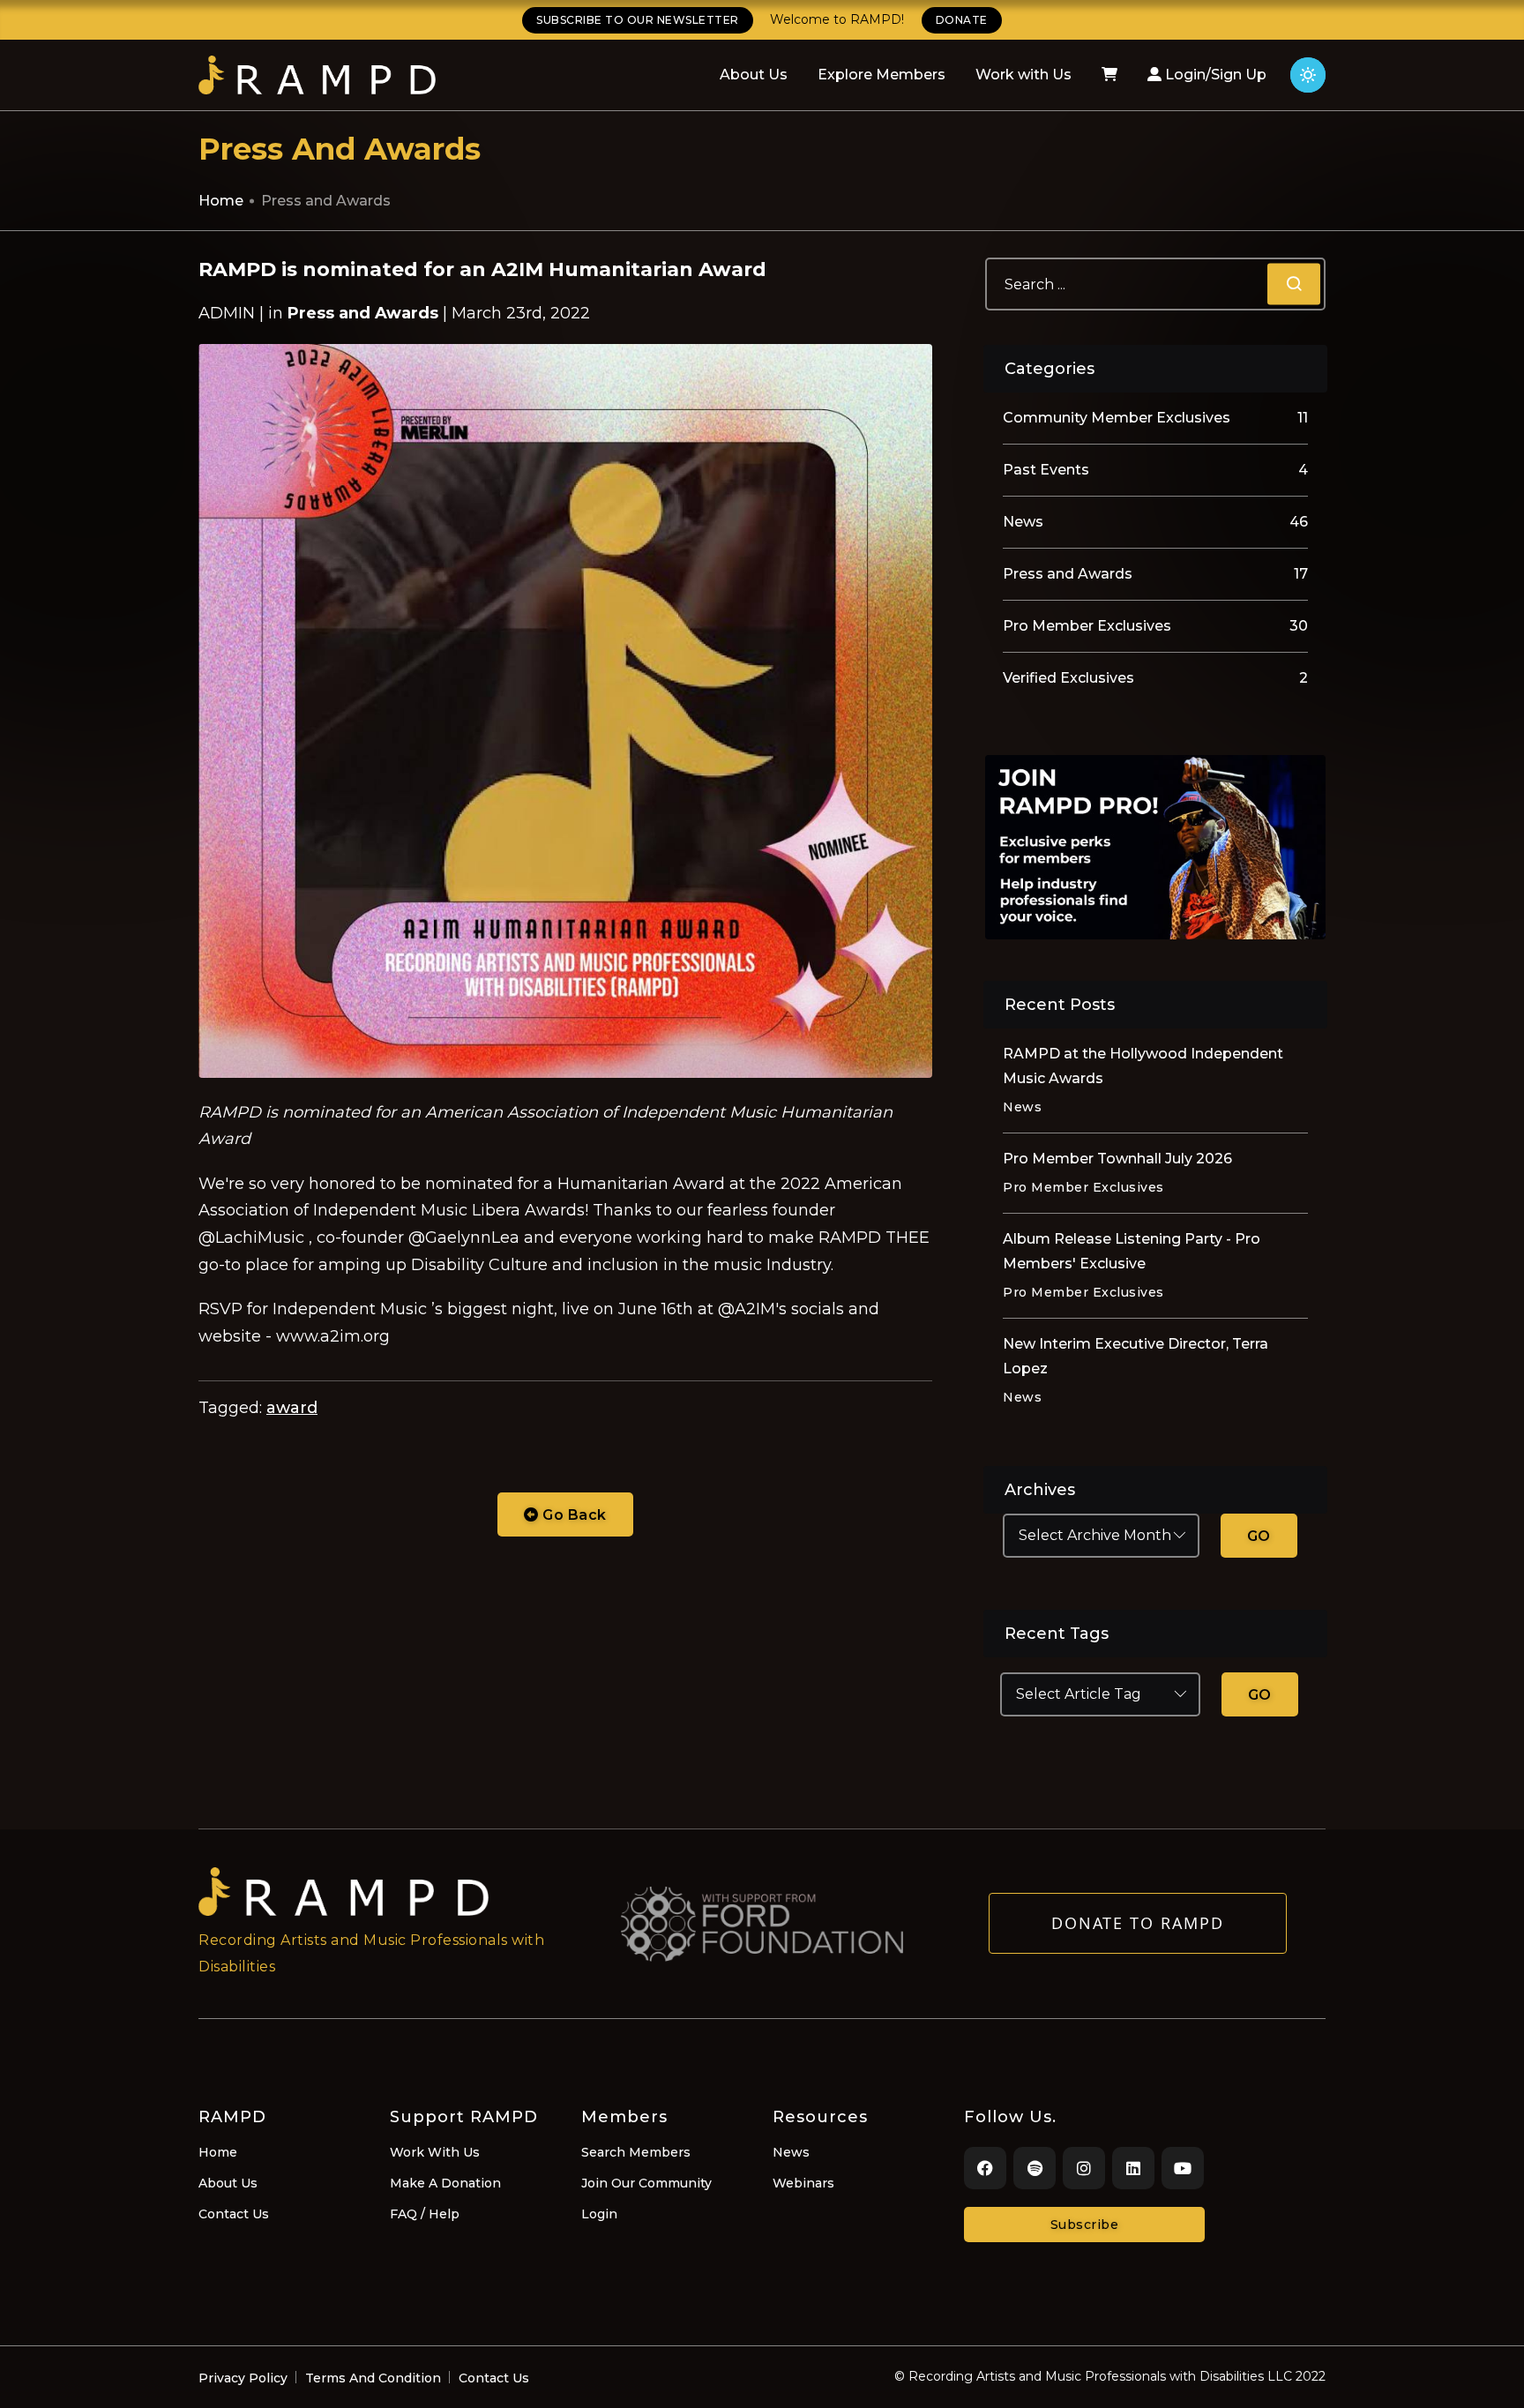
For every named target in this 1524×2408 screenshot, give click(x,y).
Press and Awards (326, 201)
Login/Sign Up (1214, 75)
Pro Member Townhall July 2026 (1117, 1159)
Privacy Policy (243, 2378)
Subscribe (1085, 2225)
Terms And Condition (373, 2378)
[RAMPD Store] (1109, 75)
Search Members (636, 2152)
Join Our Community (646, 2183)
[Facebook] (985, 2168)
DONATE (962, 20)
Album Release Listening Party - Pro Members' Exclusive (1132, 1251)
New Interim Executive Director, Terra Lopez (1136, 1356)
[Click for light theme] (1308, 75)
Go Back (573, 1515)
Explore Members (882, 75)
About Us (754, 75)
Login (599, 2214)
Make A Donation (445, 2183)
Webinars (803, 2183)
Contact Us (234, 2214)
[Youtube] (1183, 2168)
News (791, 2152)
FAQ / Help (425, 2214)
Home (221, 201)
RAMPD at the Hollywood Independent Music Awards (1143, 1066)
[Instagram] (1084, 2168)
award (292, 1408)
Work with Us (1023, 75)
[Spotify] (1035, 2168)
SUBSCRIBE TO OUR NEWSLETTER (638, 20)
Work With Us (435, 2152)
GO (1259, 1536)
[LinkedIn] (1133, 2168)
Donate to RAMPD (1138, 1923)
